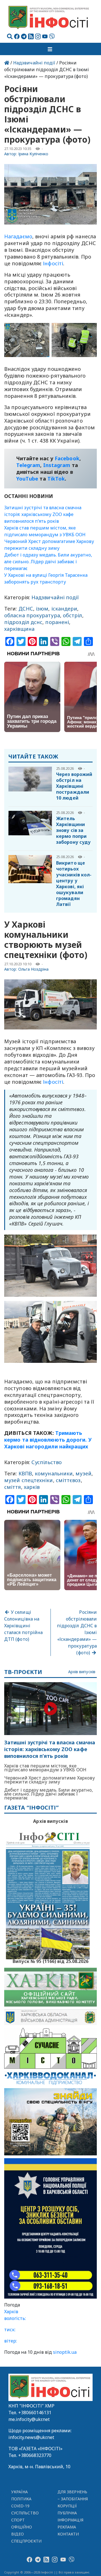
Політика (21, 2499)
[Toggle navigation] (50, 49)
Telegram (28, 465)
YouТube (27, 479)
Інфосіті (53, 263)
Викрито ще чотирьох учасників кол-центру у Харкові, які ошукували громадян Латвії (74, 884)
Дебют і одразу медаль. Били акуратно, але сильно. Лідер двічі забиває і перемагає (48, 562)
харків (32, 1487)
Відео (18, 2534)
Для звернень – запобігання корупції (73, 2499)
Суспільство (47, 1462)
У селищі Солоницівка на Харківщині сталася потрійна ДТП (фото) (23, 1626)
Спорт (18, 2520)
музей (83, 1473)
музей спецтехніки (29, 1480)
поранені (57, 622)
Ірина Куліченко (33, 154)
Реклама (67, 2527)
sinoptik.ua (65, 2352)
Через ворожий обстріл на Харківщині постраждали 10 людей (74, 786)
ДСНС (26, 609)
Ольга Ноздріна (34, 969)
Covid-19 (20, 2506)
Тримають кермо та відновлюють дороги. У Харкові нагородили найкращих (48, 1440)
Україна (20, 2492)
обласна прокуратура (32, 615)
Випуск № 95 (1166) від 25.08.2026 (51, 1961)
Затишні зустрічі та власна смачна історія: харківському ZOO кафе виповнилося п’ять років (43, 514)
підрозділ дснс (23, 622)
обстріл (73, 615)
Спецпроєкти (26, 2541)
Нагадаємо (18, 236)
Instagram (57, 465)
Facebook (67, 458)
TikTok (56, 479)
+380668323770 (35, 2455)
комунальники (54, 1473)
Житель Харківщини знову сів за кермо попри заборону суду (73, 830)
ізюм (42, 609)
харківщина (19, 629)
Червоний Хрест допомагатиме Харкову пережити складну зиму (50, 1780)
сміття (13, 1487)
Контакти (68, 2534)
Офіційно (22, 2527)
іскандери (64, 609)
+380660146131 (35, 2413)
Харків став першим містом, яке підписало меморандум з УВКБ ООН (45, 1768)
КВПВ (25, 1473)
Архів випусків (82, 1672)
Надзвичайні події (34, 63)
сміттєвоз (68, 1480)
